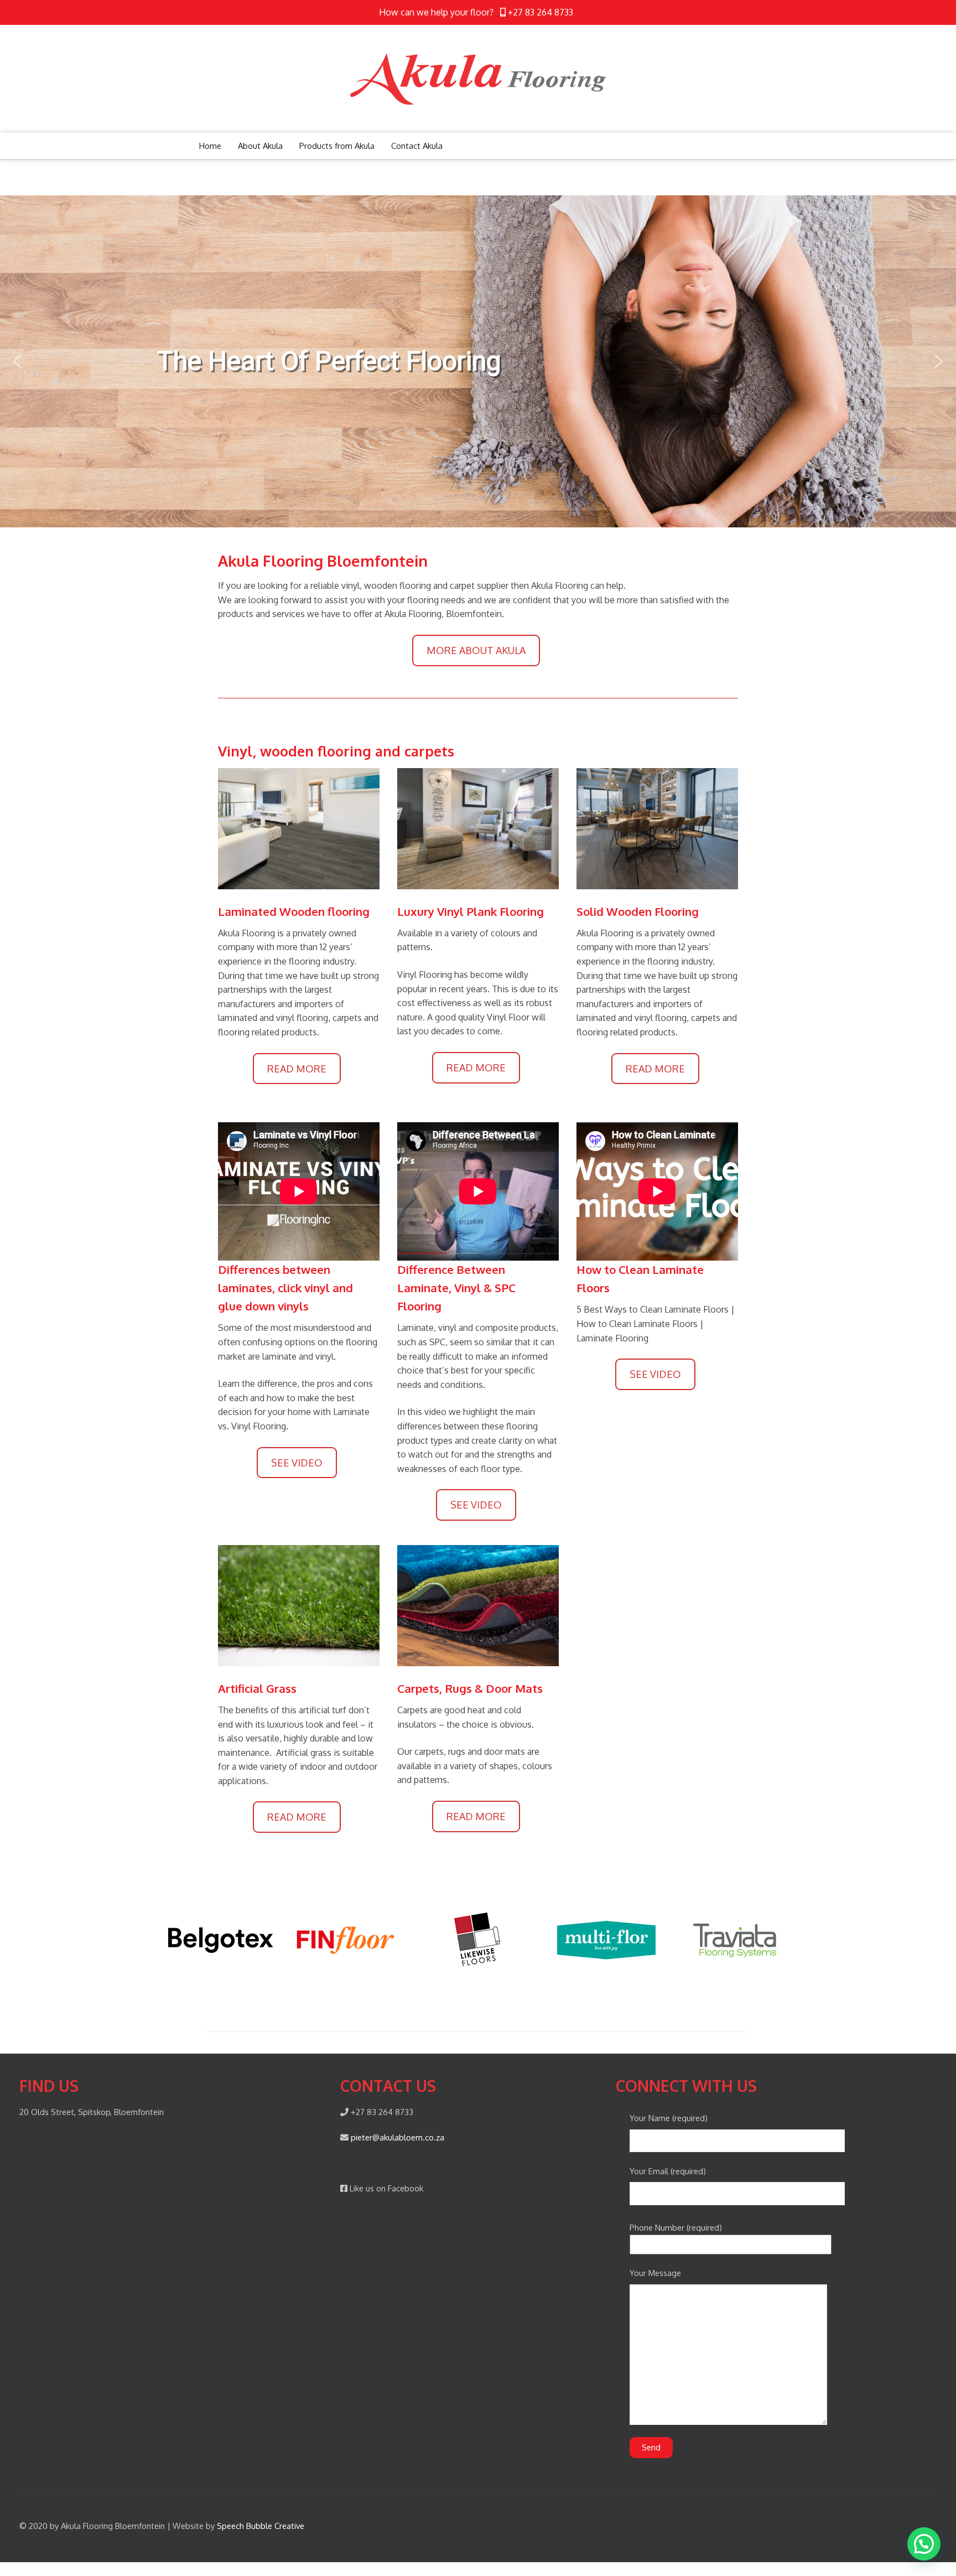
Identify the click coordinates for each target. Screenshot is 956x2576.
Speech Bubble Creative (261, 2526)
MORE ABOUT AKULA (476, 650)
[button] (17, 361)
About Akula (260, 146)
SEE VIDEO (297, 1463)
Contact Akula (417, 146)
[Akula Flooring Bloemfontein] (478, 77)
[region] (478, 361)
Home (210, 146)
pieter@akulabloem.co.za (398, 2137)
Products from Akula (337, 146)
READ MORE (297, 1069)
